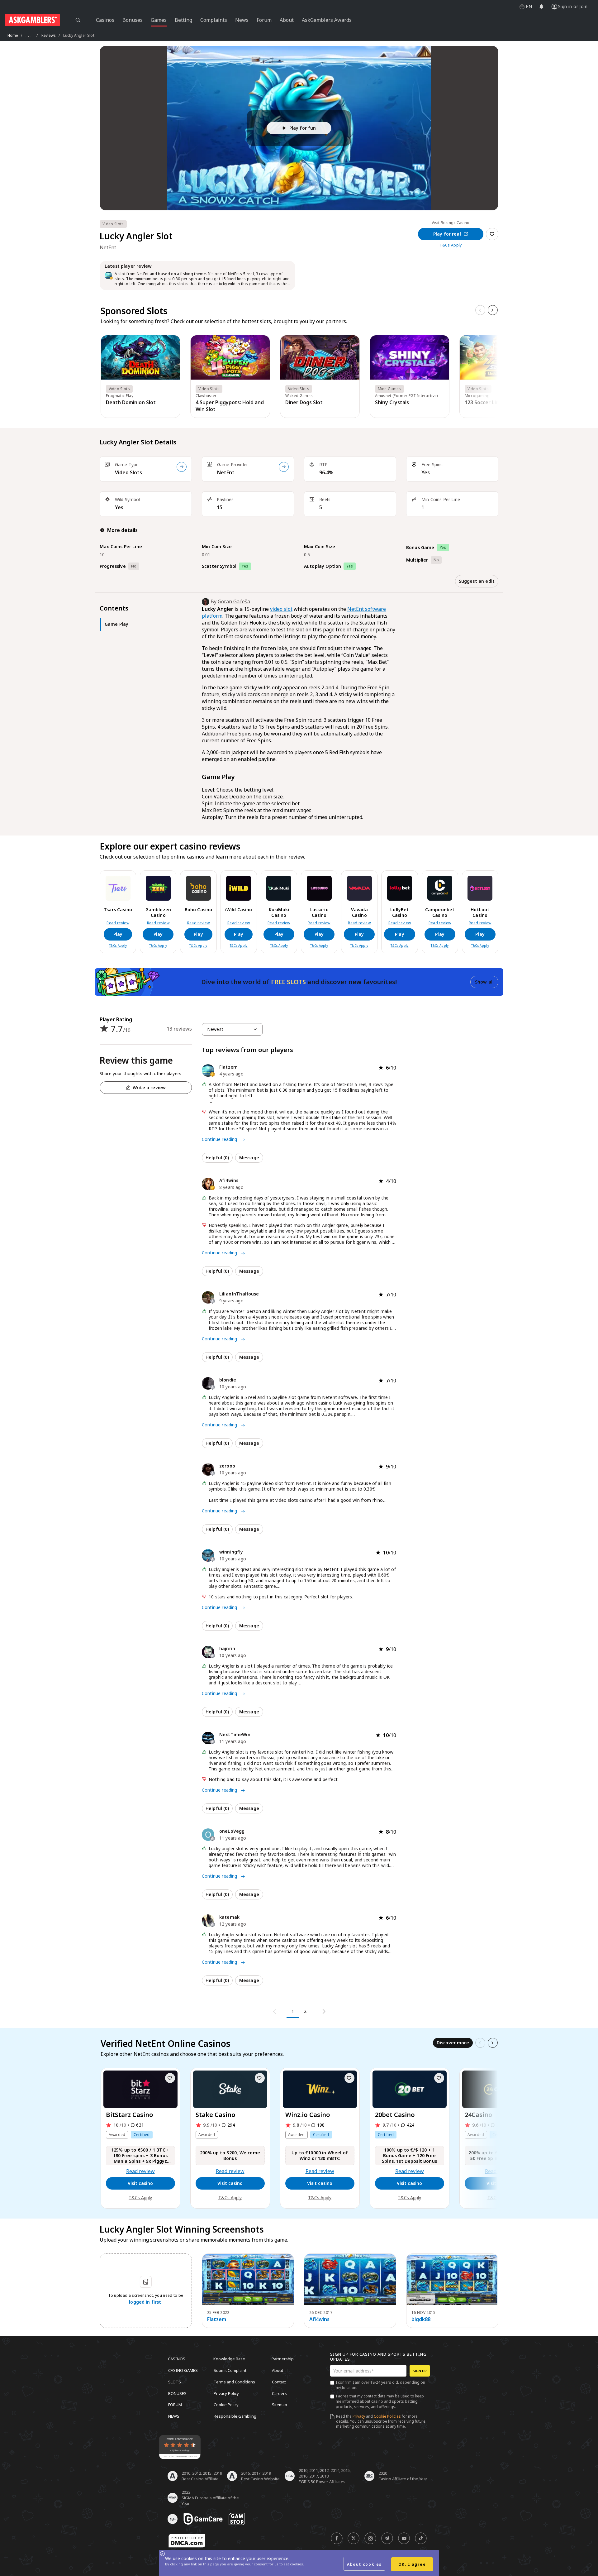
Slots (175, 2382)
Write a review (149, 1087)
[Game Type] (182, 467)
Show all (484, 982)
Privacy (359, 2416)
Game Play (116, 624)
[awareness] (203, 2519)
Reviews (49, 35)
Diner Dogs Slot (304, 402)
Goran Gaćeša (234, 601)
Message (249, 1158)
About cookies (364, 2564)
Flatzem (217, 2319)
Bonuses (177, 2393)
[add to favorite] (170, 2078)
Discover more (453, 2043)
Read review (118, 923)
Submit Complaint (230, 2370)
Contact (279, 2382)
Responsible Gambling (235, 2416)
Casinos (177, 2359)
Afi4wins (319, 2319)
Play (118, 934)
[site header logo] (32, 20)
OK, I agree (412, 2564)
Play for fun (303, 128)
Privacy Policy (226, 2393)
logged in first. (146, 2302)
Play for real (447, 234)
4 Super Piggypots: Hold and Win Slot (230, 406)
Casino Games (183, 2370)
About (278, 2370)
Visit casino (140, 2183)
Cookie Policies (387, 2416)
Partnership (283, 2359)
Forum (175, 2405)
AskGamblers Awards (327, 20)
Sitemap (280, 2405)
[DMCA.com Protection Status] (187, 2541)
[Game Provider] (284, 467)
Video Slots (128, 472)
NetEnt (226, 472)
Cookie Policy (226, 2405)
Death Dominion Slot (131, 402)
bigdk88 (421, 2319)
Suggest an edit (477, 581)
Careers (279, 2393)
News (174, 2416)
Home (13, 35)
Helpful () (217, 1158)
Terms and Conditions (234, 2382)
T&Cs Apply (451, 245)
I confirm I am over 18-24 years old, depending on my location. (380, 2385)
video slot (281, 609)
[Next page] (323, 2012)
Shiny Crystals (392, 402)
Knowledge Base (229, 2359)
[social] (337, 2538)
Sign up (420, 2371)
